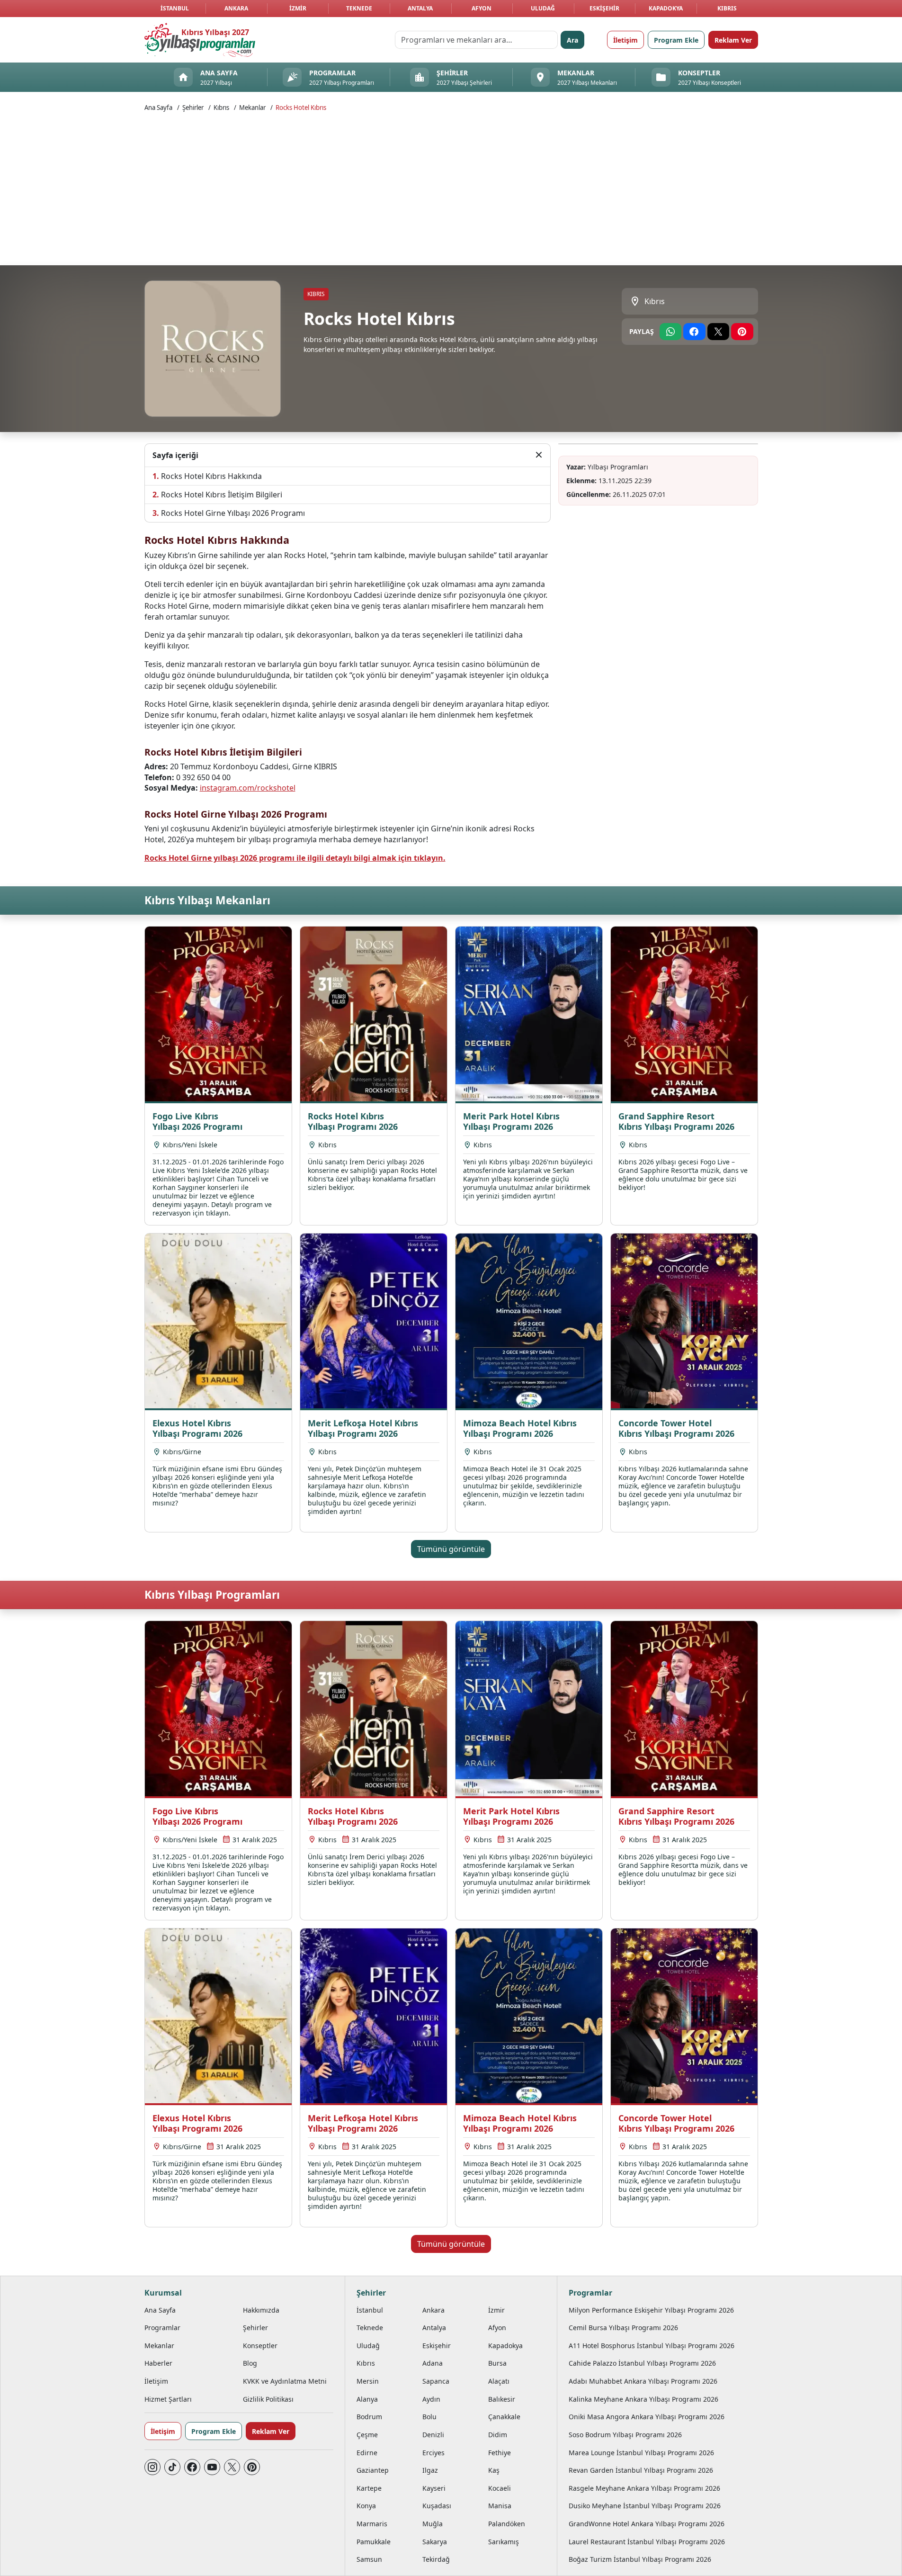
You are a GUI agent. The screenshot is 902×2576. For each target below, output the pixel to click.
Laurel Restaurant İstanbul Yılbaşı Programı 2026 (647, 2542)
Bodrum (369, 2417)
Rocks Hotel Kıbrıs (301, 108)
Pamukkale (374, 2542)
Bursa (497, 2363)
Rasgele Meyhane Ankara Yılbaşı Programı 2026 (644, 2488)
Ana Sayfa (158, 108)
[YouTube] (212, 2467)
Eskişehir (604, 8)
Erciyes (433, 2453)
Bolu (429, 2417)
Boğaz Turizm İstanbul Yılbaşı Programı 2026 (640, 2559)
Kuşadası (437, 2506)
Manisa (500, 2506)
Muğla (433, 2524)
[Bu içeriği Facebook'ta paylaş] (694, 332)
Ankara (236, 8)
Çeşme (367, 2435)
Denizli (433, 2435)
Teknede (359, 8)
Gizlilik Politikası (268, 2399)
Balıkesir (502, 2399)
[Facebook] (192, 2467)
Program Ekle (676, 40)
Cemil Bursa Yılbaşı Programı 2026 (623, 2328)
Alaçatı (499, 2381)
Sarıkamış (504, 2542)
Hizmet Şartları (168, 2399)
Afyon (482, 8)
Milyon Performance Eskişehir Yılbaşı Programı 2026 (651, 2310)
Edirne (367, 2453)
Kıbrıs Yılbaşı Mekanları (207, 900)
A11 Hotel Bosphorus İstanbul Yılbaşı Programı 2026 (652, 2346)
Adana (433, 2363)
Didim (498, 2435)
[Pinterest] (252, 2467)
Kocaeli (500, 2488)
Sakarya (435, 2542)
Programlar (162, 2328)
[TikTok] (172, 2467)
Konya (366, 2506)
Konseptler (260, 2346)
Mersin (368, 2381)
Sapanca (436, 2381)
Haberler (158, 2363)
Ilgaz (430, 2470)
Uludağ (543, 8)
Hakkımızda (261, 2310)
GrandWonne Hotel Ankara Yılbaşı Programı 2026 (647, 2524)
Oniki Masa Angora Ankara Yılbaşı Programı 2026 (647, 2417)
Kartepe (369, 2488)
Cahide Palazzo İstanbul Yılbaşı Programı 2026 (642, 2363)
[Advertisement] (451, 188)
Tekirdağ (436, 2559)
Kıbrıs (727, 8)
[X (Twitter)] (232, 2467)
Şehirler (193, 108)
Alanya (367, 2399)
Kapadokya (666, 8)
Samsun (369, 2559)
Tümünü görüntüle (451, 1549)
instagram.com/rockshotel (248, 788)
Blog (250, 2363)
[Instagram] (152, 2467)
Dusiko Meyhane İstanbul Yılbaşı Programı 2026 (645, 2506)
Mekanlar (252, 108)
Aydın (431, 2399)
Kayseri (434, 2488)
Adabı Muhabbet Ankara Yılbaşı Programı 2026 (643, 2381)
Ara (572, 40)
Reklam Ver (733, 40)
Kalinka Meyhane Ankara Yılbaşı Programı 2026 (643, 2399)
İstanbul (175, 8)
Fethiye (500, 2453)
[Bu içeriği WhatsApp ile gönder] (671, 332)
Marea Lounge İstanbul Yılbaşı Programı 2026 (641, 2453)
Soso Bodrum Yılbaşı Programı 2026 (625, 2435)
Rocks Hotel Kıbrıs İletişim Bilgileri (222, 495)
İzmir (298, 8)
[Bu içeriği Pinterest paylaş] (742, 332)
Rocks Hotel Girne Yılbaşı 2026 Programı (233, 513)
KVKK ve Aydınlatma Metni (285, 2381)
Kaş (494, 2470)
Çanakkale (504, 2417)
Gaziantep (373, 2470)
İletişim (625, 40)
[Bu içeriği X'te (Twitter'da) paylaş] (719, 332)
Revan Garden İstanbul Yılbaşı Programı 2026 (641, 2470)
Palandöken (507, 2524)
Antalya (420, 8)
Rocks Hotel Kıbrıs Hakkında (211, 476)
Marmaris (372, 2524)
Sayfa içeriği (175, 455)
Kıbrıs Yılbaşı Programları (212, 1595)
